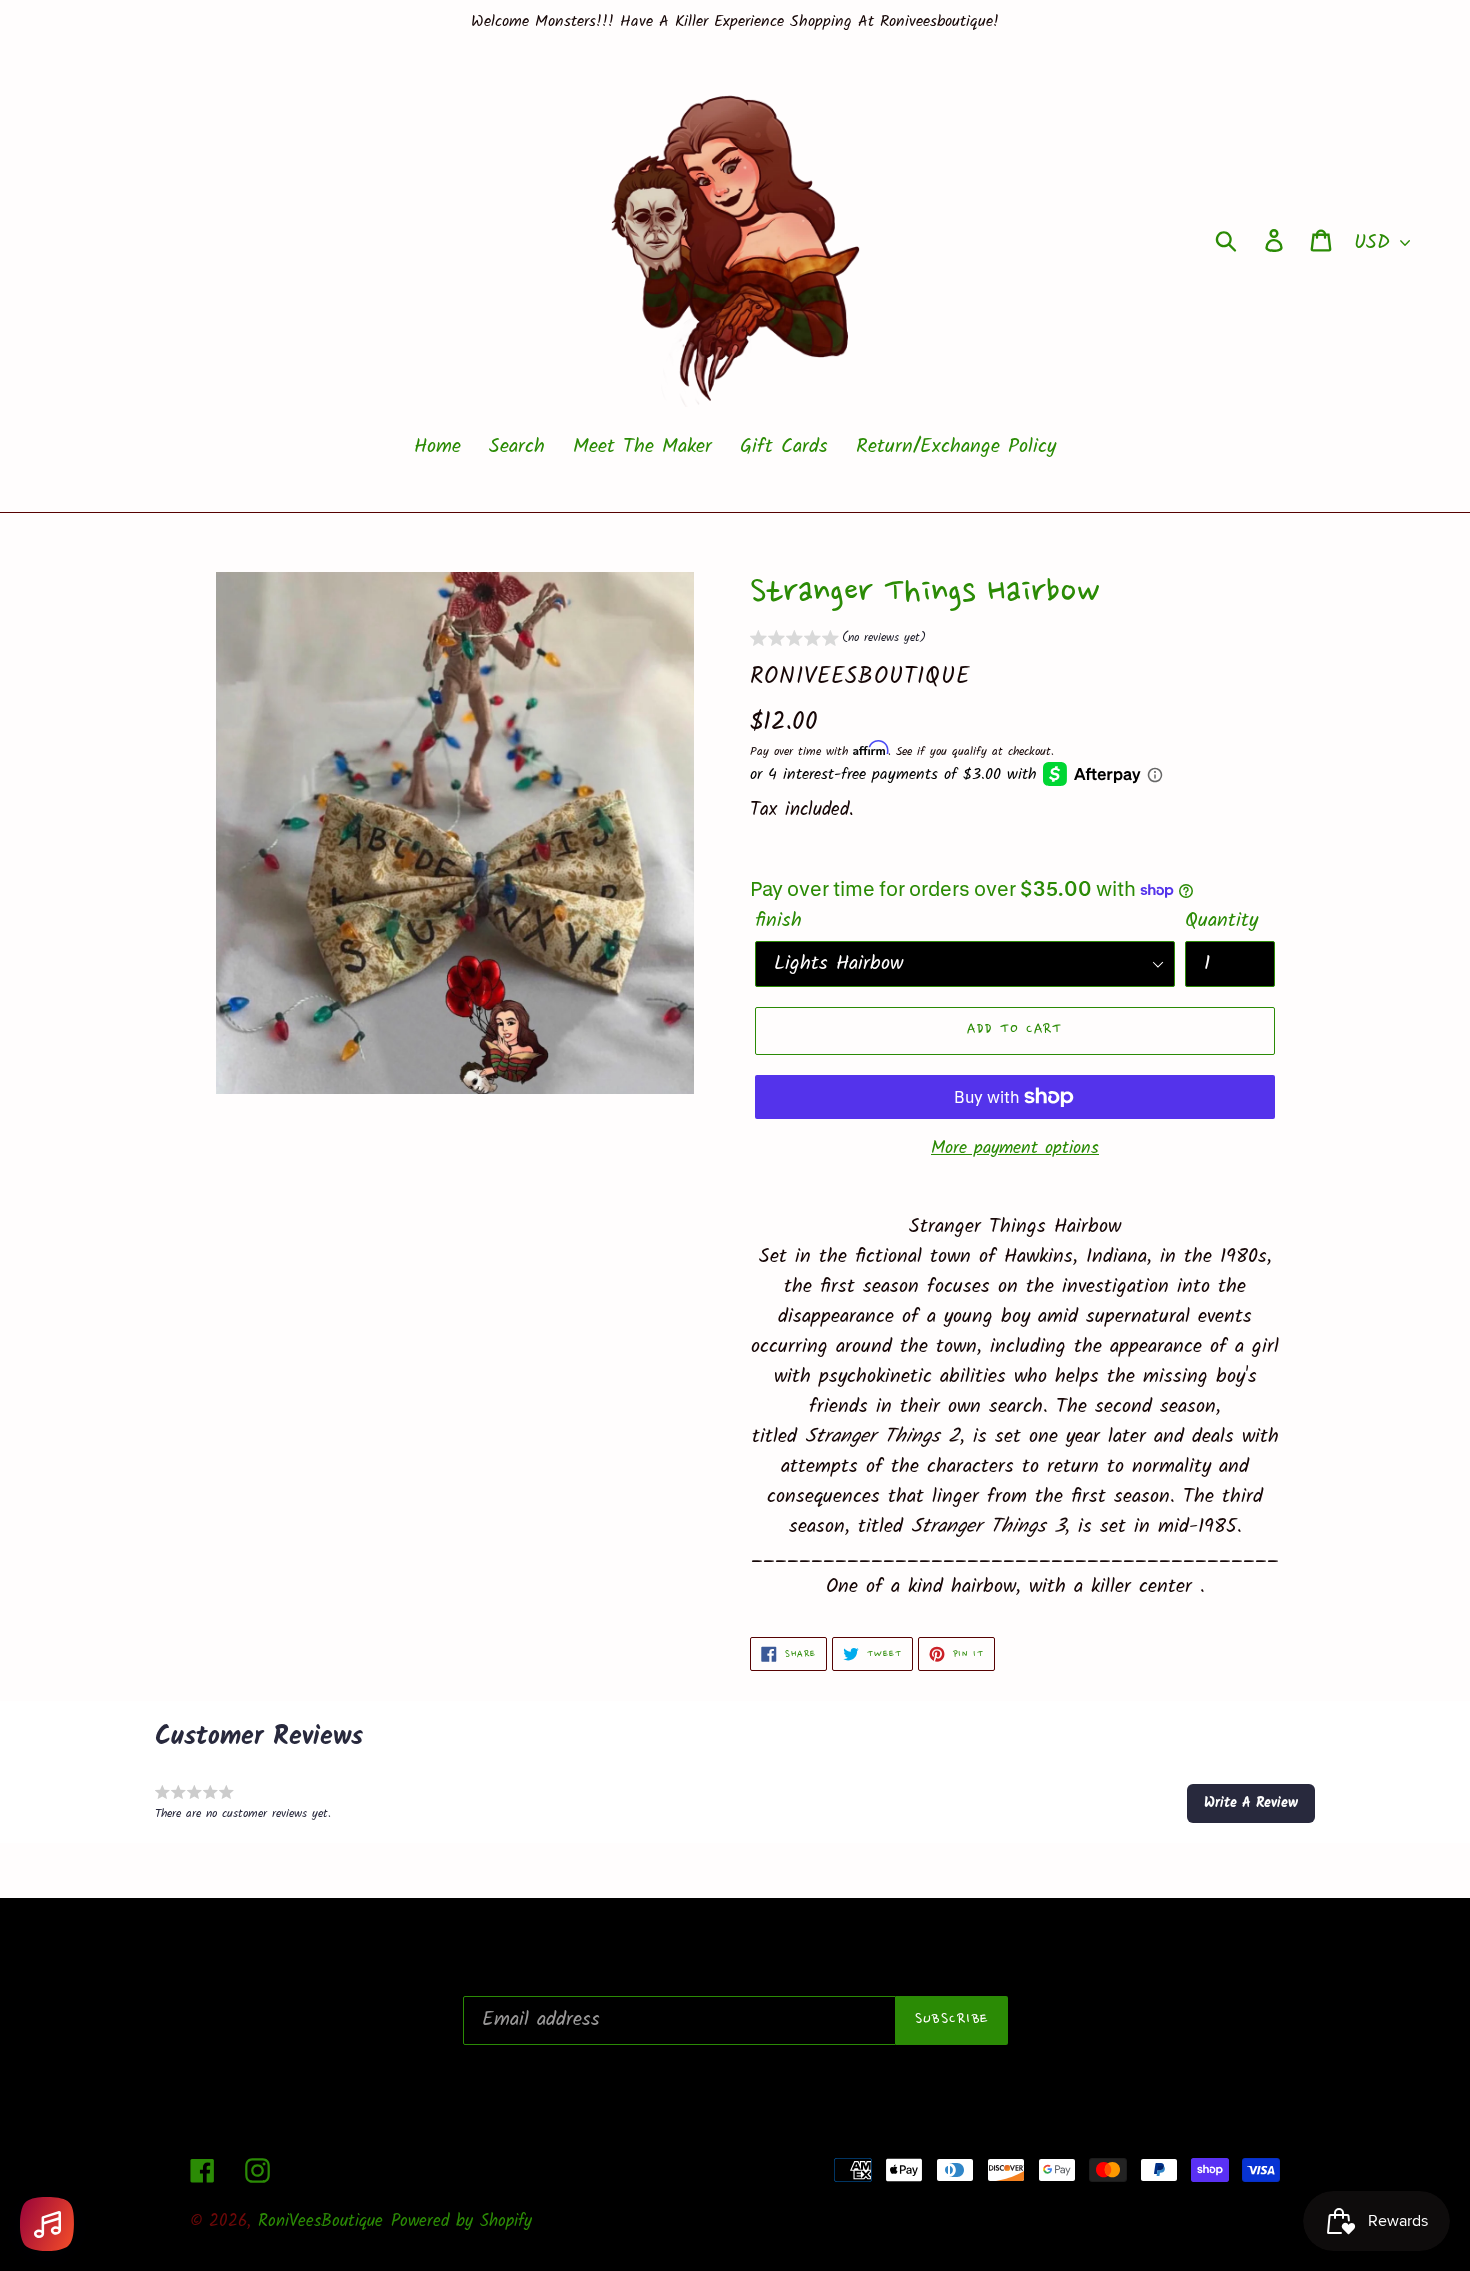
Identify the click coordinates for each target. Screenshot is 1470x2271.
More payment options (1015, 1148)
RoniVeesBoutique (320, 2221)
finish (778, 921)
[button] (838, 640)
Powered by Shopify (461, 2221)
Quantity (1221, 921)
